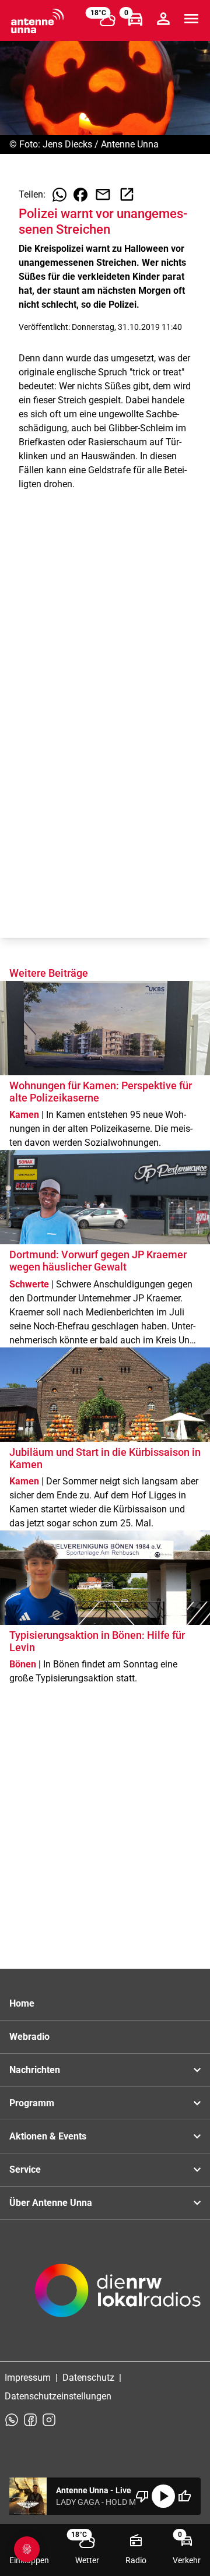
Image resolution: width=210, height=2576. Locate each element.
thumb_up (184, 2496)
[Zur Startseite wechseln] (37, 21)
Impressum (28, 2378)
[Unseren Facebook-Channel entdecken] (30, 2420)
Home (22, 2003)
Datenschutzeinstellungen (58, 2396)
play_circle (163, 2496)
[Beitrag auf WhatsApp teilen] (60, 195)
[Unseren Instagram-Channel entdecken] (49, 2420)
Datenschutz (88, 2378)
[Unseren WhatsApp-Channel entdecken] (12, 2420)
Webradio (29, 2037)
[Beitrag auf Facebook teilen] (80, 195)
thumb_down (142, 2496)
